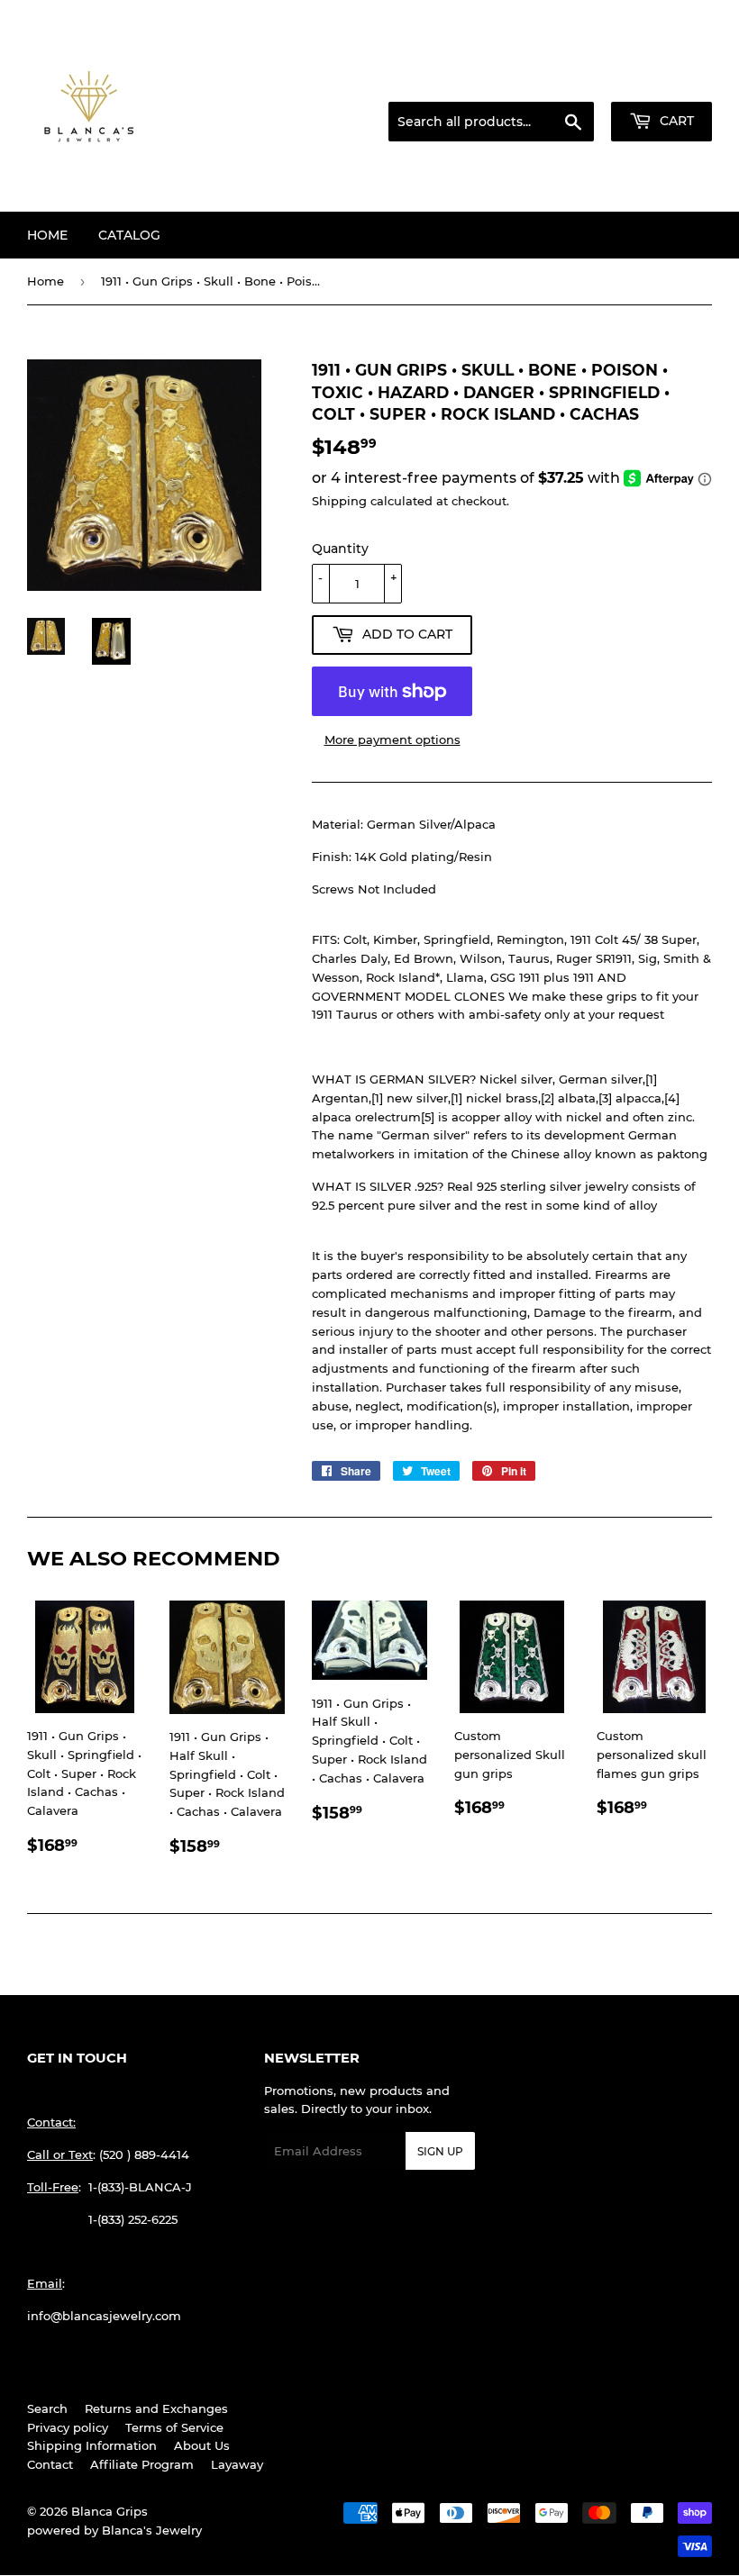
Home (47, 235)
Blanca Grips (109, 2511)
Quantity (340, 549)
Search (47, 2408)
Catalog (129, 235)
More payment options (392, 739)
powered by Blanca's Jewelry (114, 2530)
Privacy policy (68, 2427)
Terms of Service (174, 2427)
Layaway (237, 2464)
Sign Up (440, 2151)
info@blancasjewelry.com (104, 2316)
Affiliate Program (142, 2464)
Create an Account (662, 80)
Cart (675, 121)
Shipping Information (92, 2445)
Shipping (339, 501)
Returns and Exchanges (156, 2408)
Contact (50, 2464)
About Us (202, 2445)
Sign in (570, 80)
